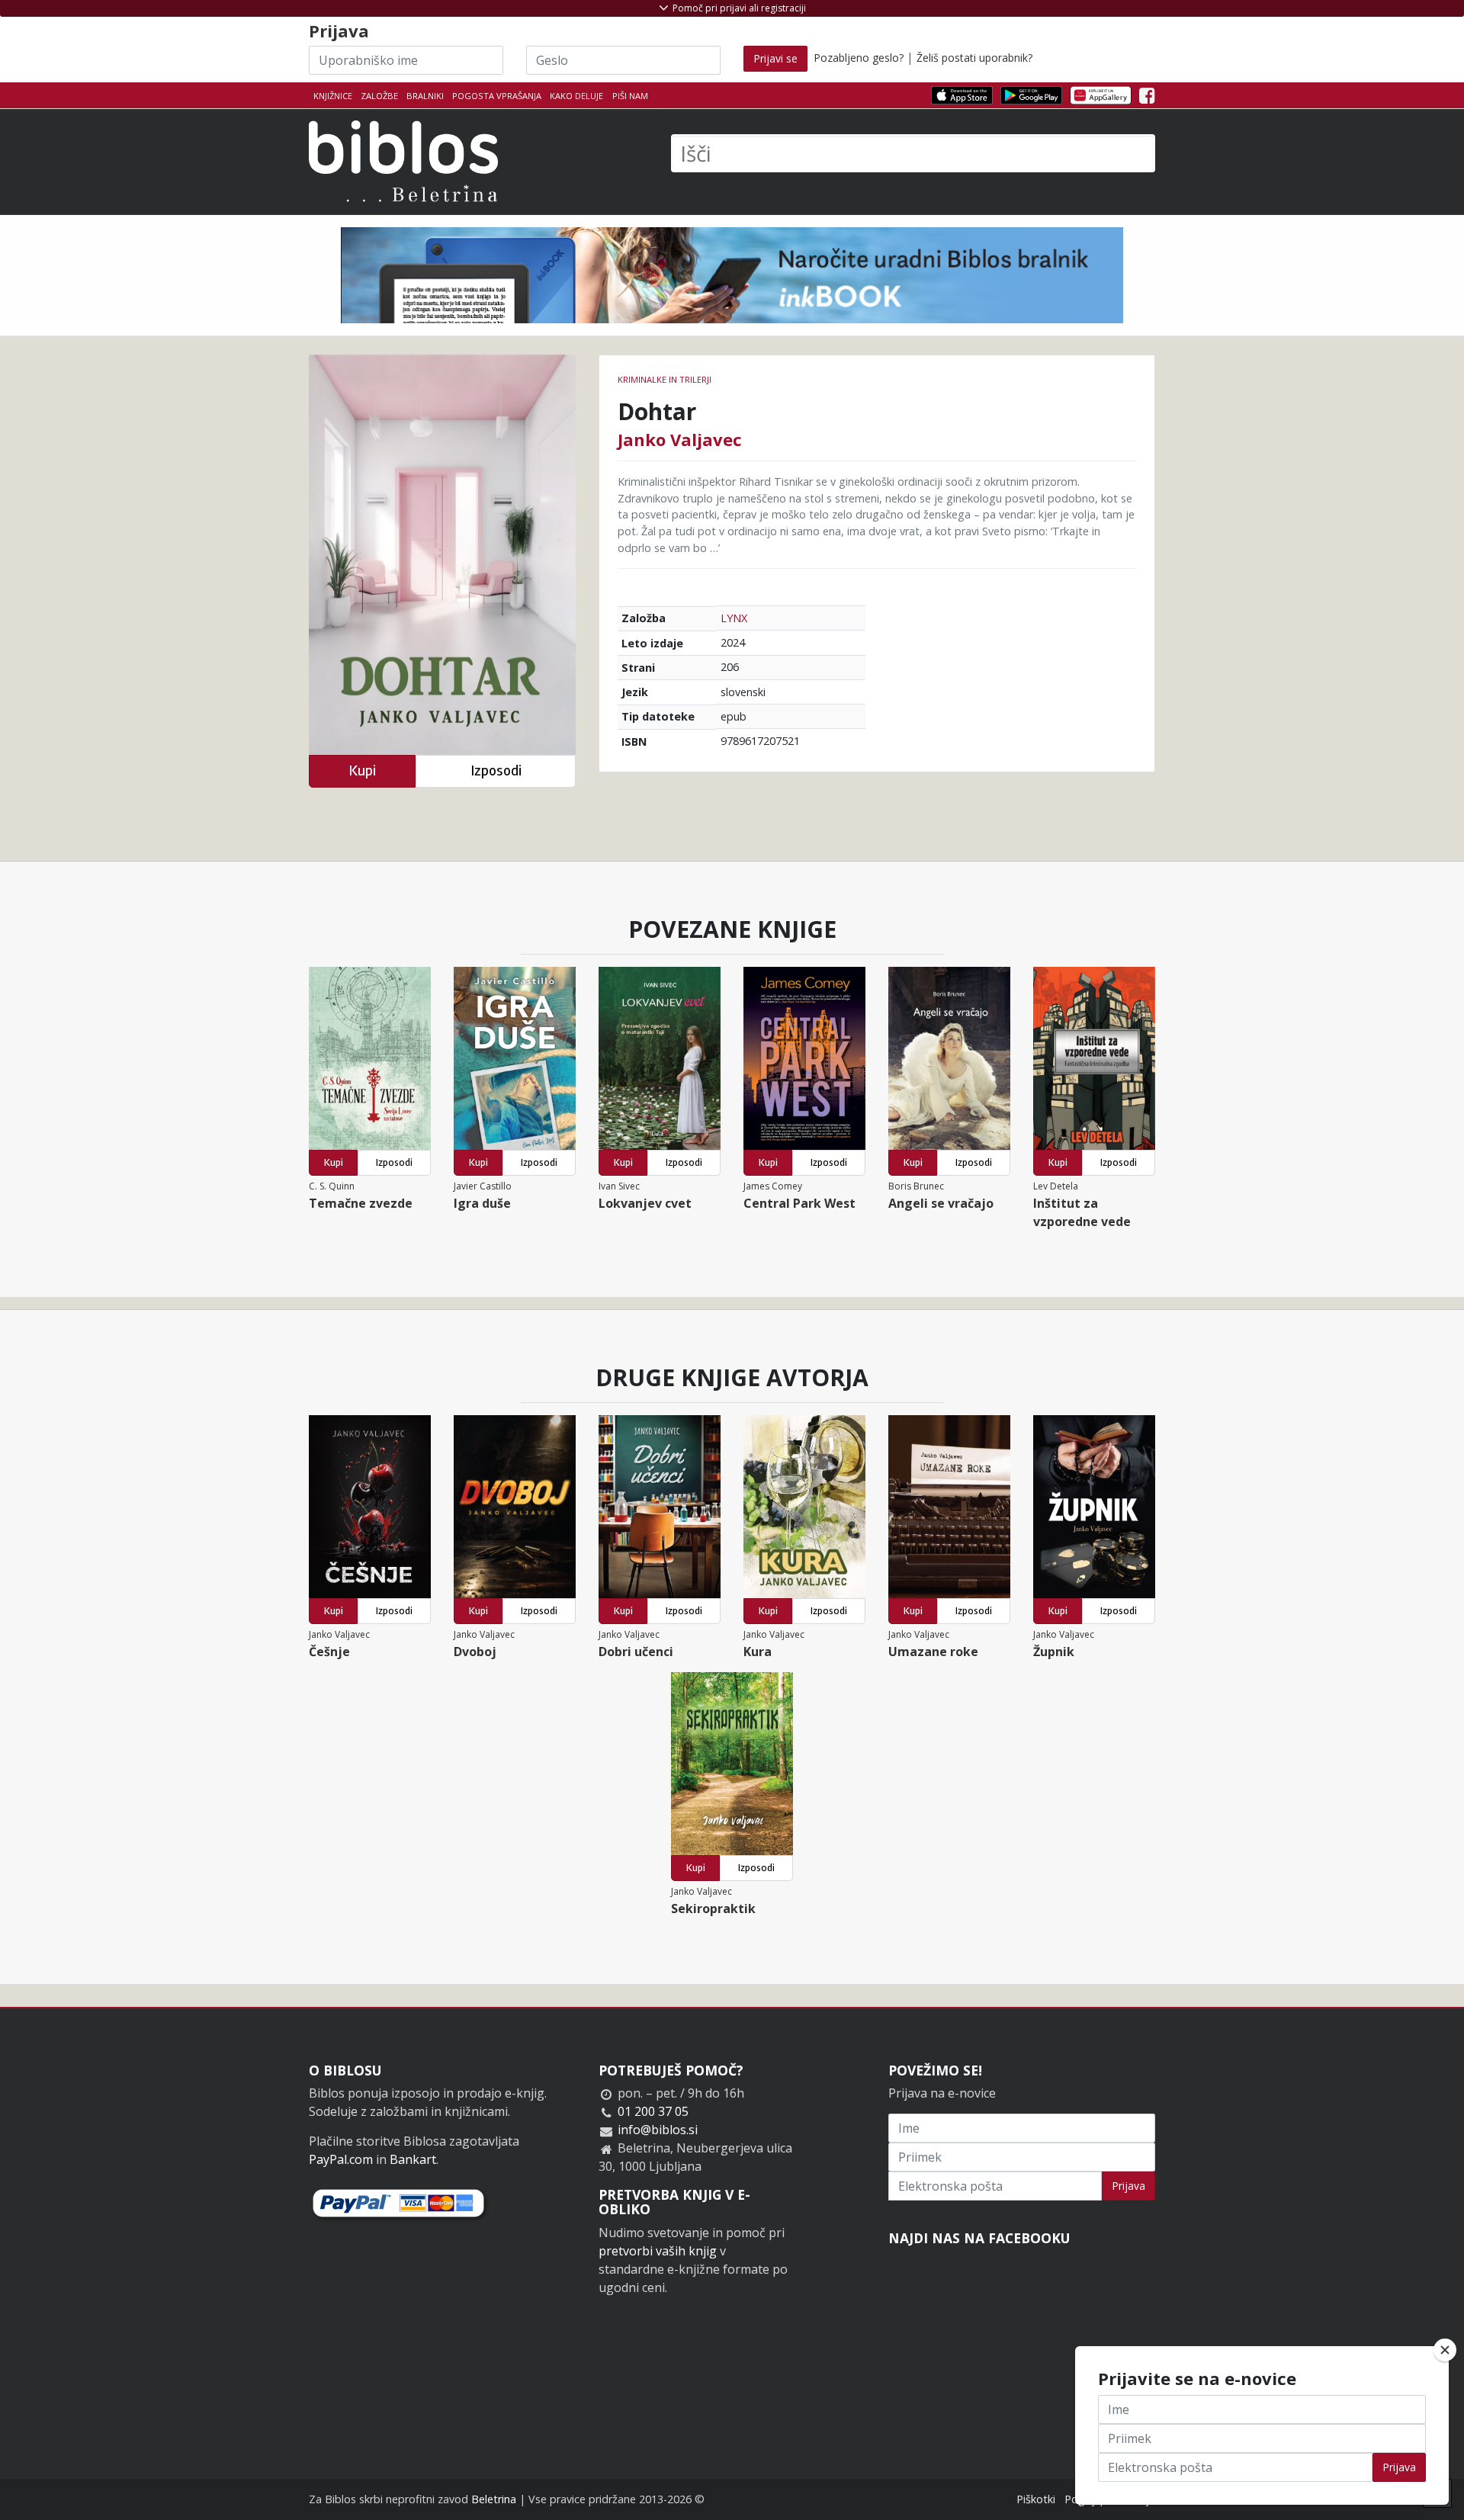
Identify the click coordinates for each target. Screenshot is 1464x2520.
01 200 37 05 (653, 2111)
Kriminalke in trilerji (665, 379)
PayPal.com (341, 2159)
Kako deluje (576, 96)
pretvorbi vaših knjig (658, 2251)
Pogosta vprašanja (497, 96)
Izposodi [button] (496, 770)
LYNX (734, 618)
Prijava (1128, 2186)
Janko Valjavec (680, 439)
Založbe (379, 96)
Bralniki (425, 96)
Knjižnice (333, 96)
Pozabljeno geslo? (859, 58)
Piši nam (630, 96)
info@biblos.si (658, 2130)
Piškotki (1036, 2499)
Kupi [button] (362, 770)
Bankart (413, 2159)
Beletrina (494, 2499)
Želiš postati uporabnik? (974, 58)
